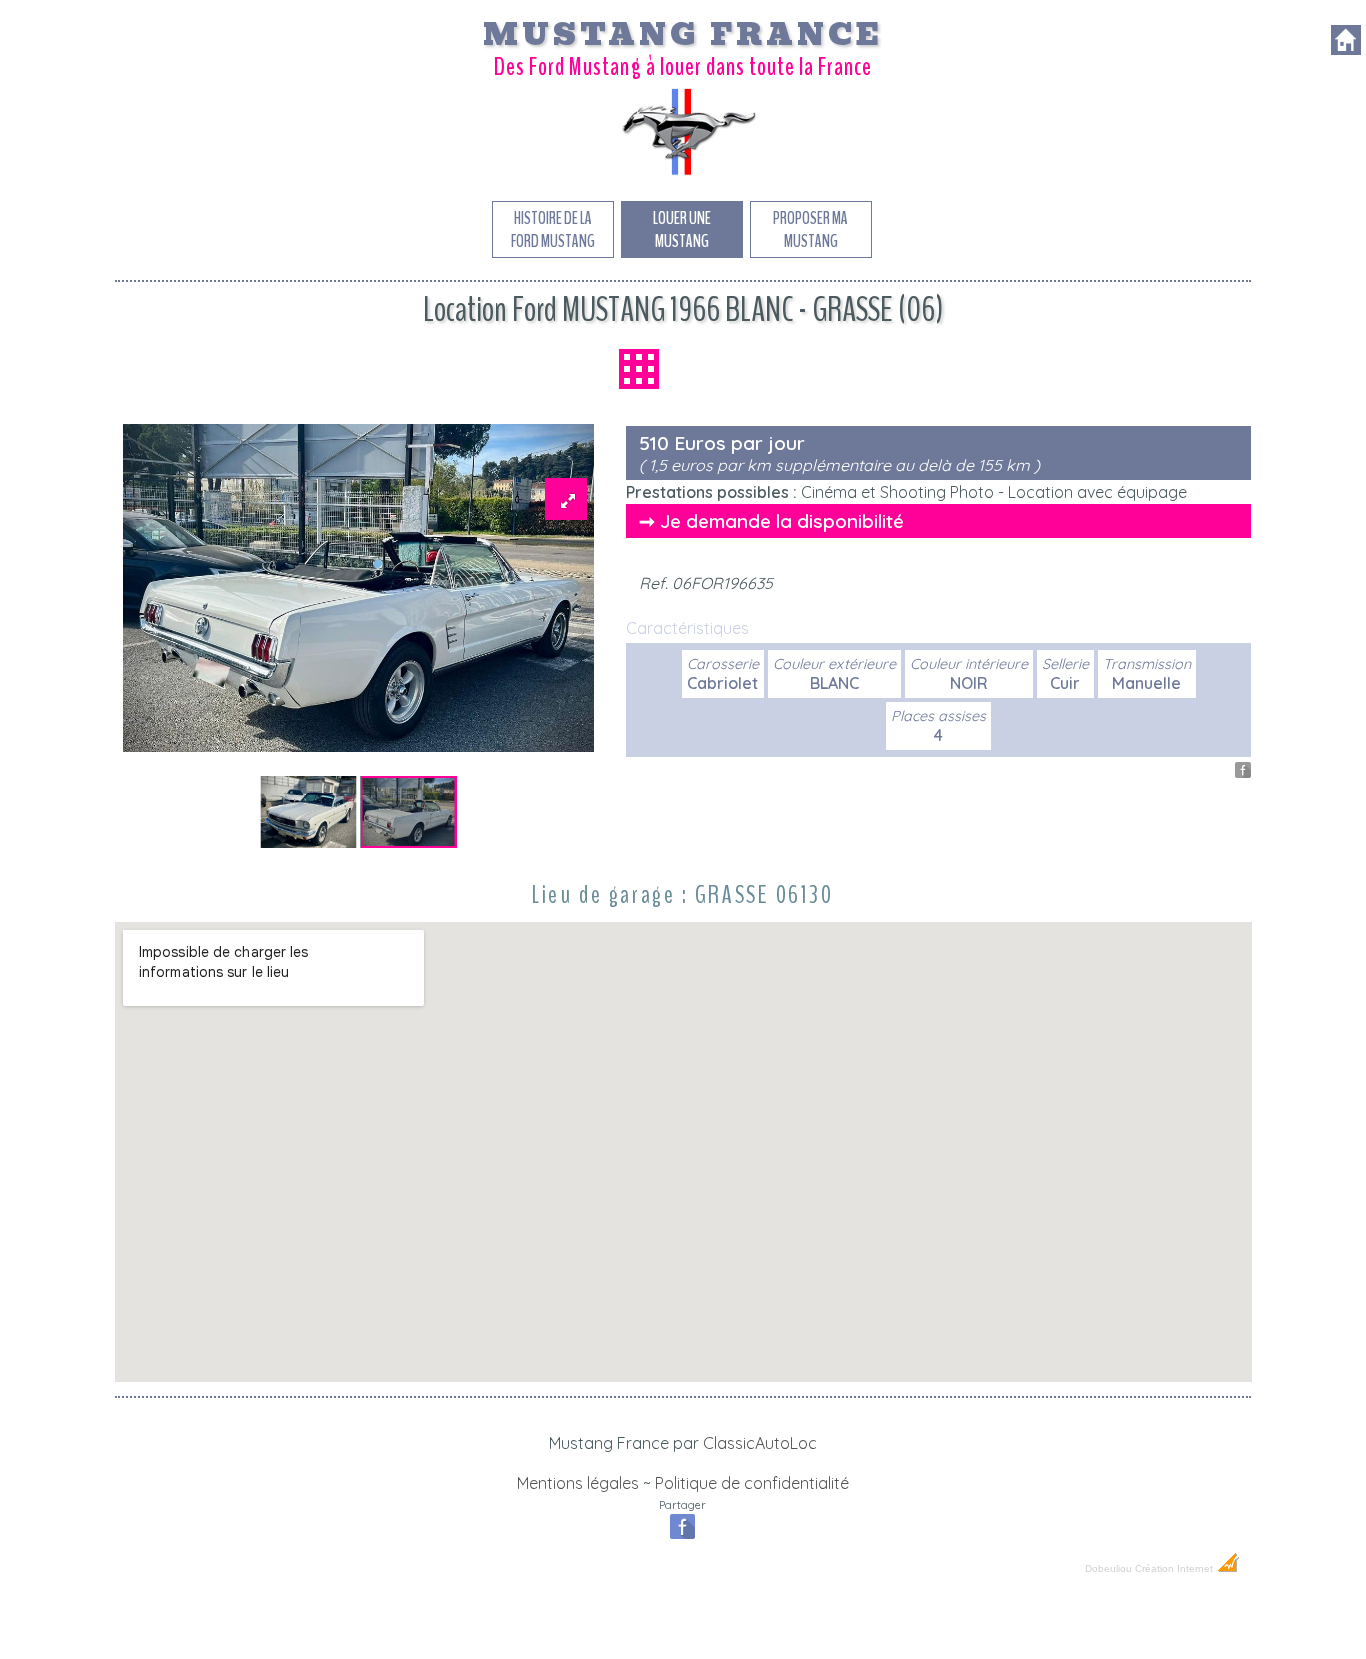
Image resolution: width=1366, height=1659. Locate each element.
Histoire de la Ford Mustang (553, 230)
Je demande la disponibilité (782, 521)
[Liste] (639, 369)
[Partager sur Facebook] (1243, 772)
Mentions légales (578, 1483)
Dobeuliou (1108, 1568)
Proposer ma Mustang (810, 230)
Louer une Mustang (682, 230)
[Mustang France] (683, 174)
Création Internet (1175, 1568)
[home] (1346, 49)
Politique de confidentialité (752, 1483)
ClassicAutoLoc (760, 1443)
